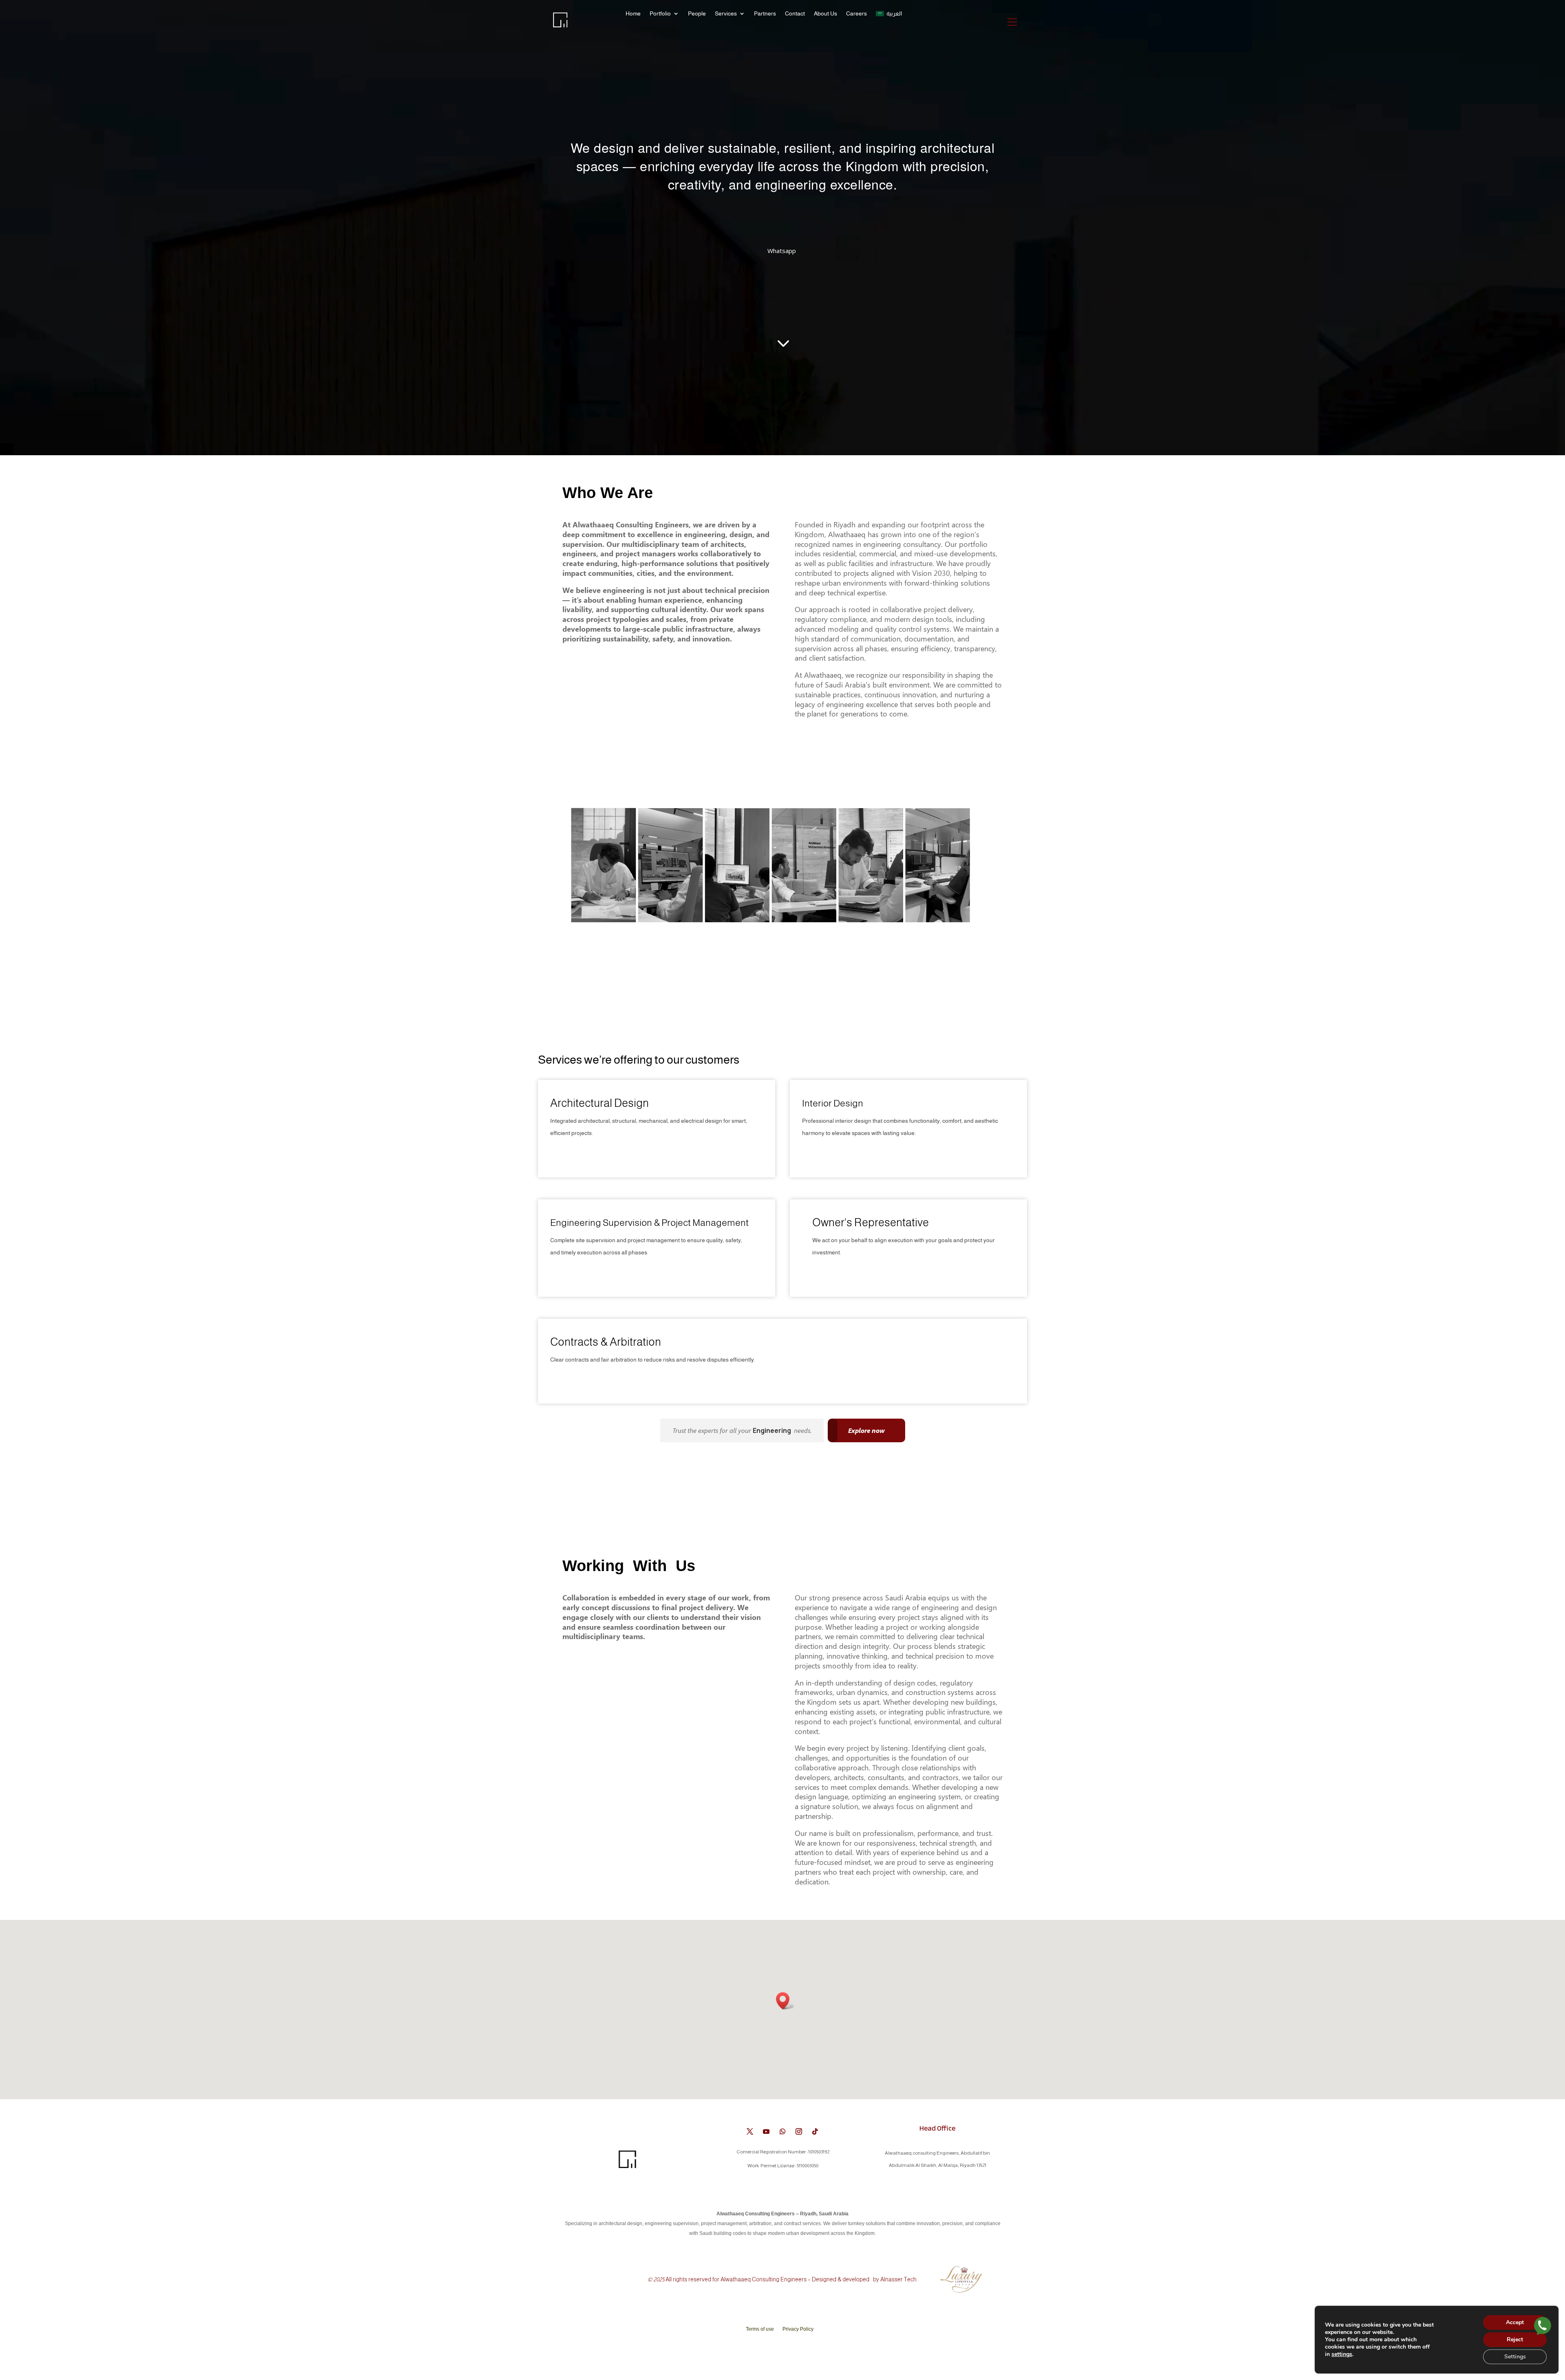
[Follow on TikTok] (815, 2131)
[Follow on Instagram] (799, 2131)
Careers (856, 14)
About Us (825, 14)
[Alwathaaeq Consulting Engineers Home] (562, 26)
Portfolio (660, 14)
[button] (785, 2001)
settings (1342, 2354)
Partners (765, 14)
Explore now (866, 1430)
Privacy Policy (798, 2329)
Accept (1515, 2322)
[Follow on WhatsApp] (782, 2131)
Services (726, 14)
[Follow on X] (750, 2131)
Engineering (773, 1430)
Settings (1515, 2357)
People (697, 14)
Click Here (569, 1155)
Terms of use (760, 2329)
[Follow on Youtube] (766, 2131)
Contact (795, 14)
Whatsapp (782, 251)
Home (633, 14)
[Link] (1543, 2327)
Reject (1515, 2339)
